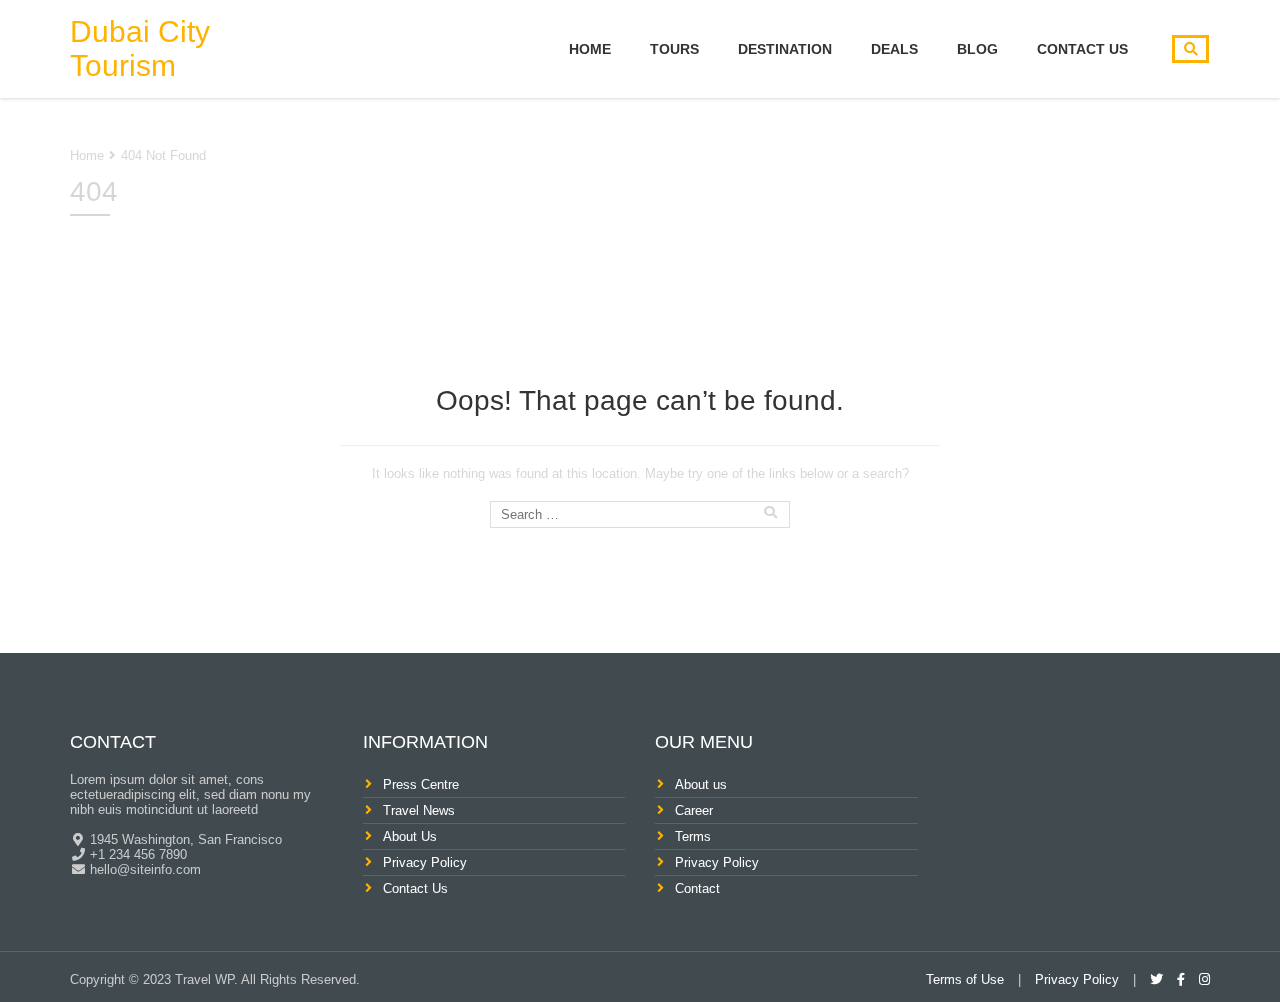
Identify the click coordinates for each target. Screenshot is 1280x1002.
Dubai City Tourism (140, 48)
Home (590, 49)
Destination (785, 49)
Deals (894, 49)
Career (694, 810)
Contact (697, 888)
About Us (410, 836)
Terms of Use (965, 979)
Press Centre (421, 784)
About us (701, 784)
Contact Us (1082, 49)
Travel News (419, 810)
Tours (674, 49)
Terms (693, 836)
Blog (977, 49)
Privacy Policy (425, 862)
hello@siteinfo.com (143, 869)
